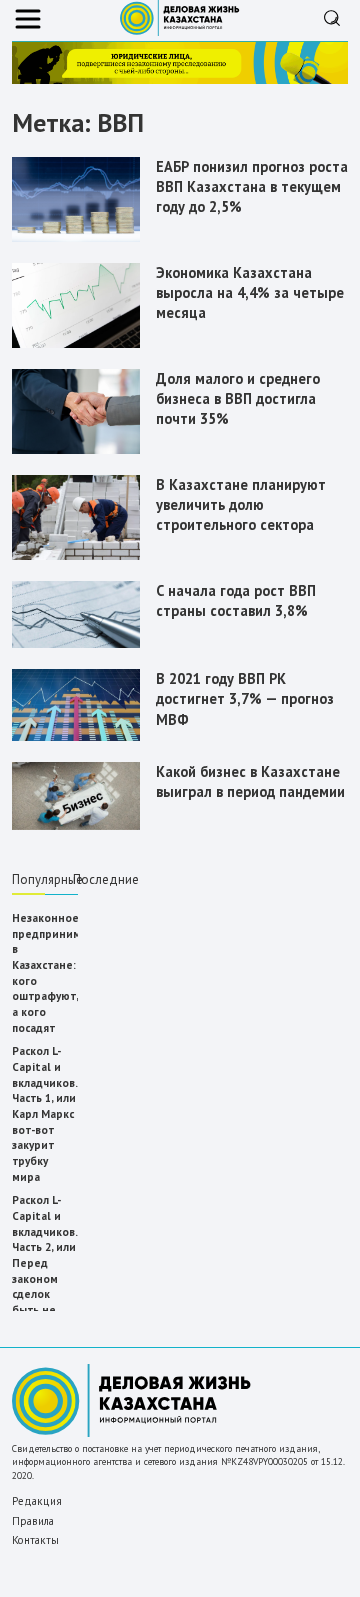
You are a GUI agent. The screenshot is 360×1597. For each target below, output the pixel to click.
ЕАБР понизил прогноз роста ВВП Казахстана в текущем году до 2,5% (252, 186)
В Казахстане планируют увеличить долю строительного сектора (241, 504)
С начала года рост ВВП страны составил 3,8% (236, 600)
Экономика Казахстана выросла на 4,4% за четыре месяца (250, 292)
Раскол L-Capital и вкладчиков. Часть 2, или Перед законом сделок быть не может (44, 1262)
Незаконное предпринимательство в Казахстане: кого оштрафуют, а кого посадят (45, 973)
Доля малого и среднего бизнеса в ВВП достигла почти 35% (238, 398)
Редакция (37, 1501)
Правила (33, 1521)
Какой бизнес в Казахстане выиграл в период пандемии (250, 781)
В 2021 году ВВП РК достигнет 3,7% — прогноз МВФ (245, 698)
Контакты (35, 1540)
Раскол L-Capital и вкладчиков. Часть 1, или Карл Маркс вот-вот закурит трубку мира (44, 1113)
